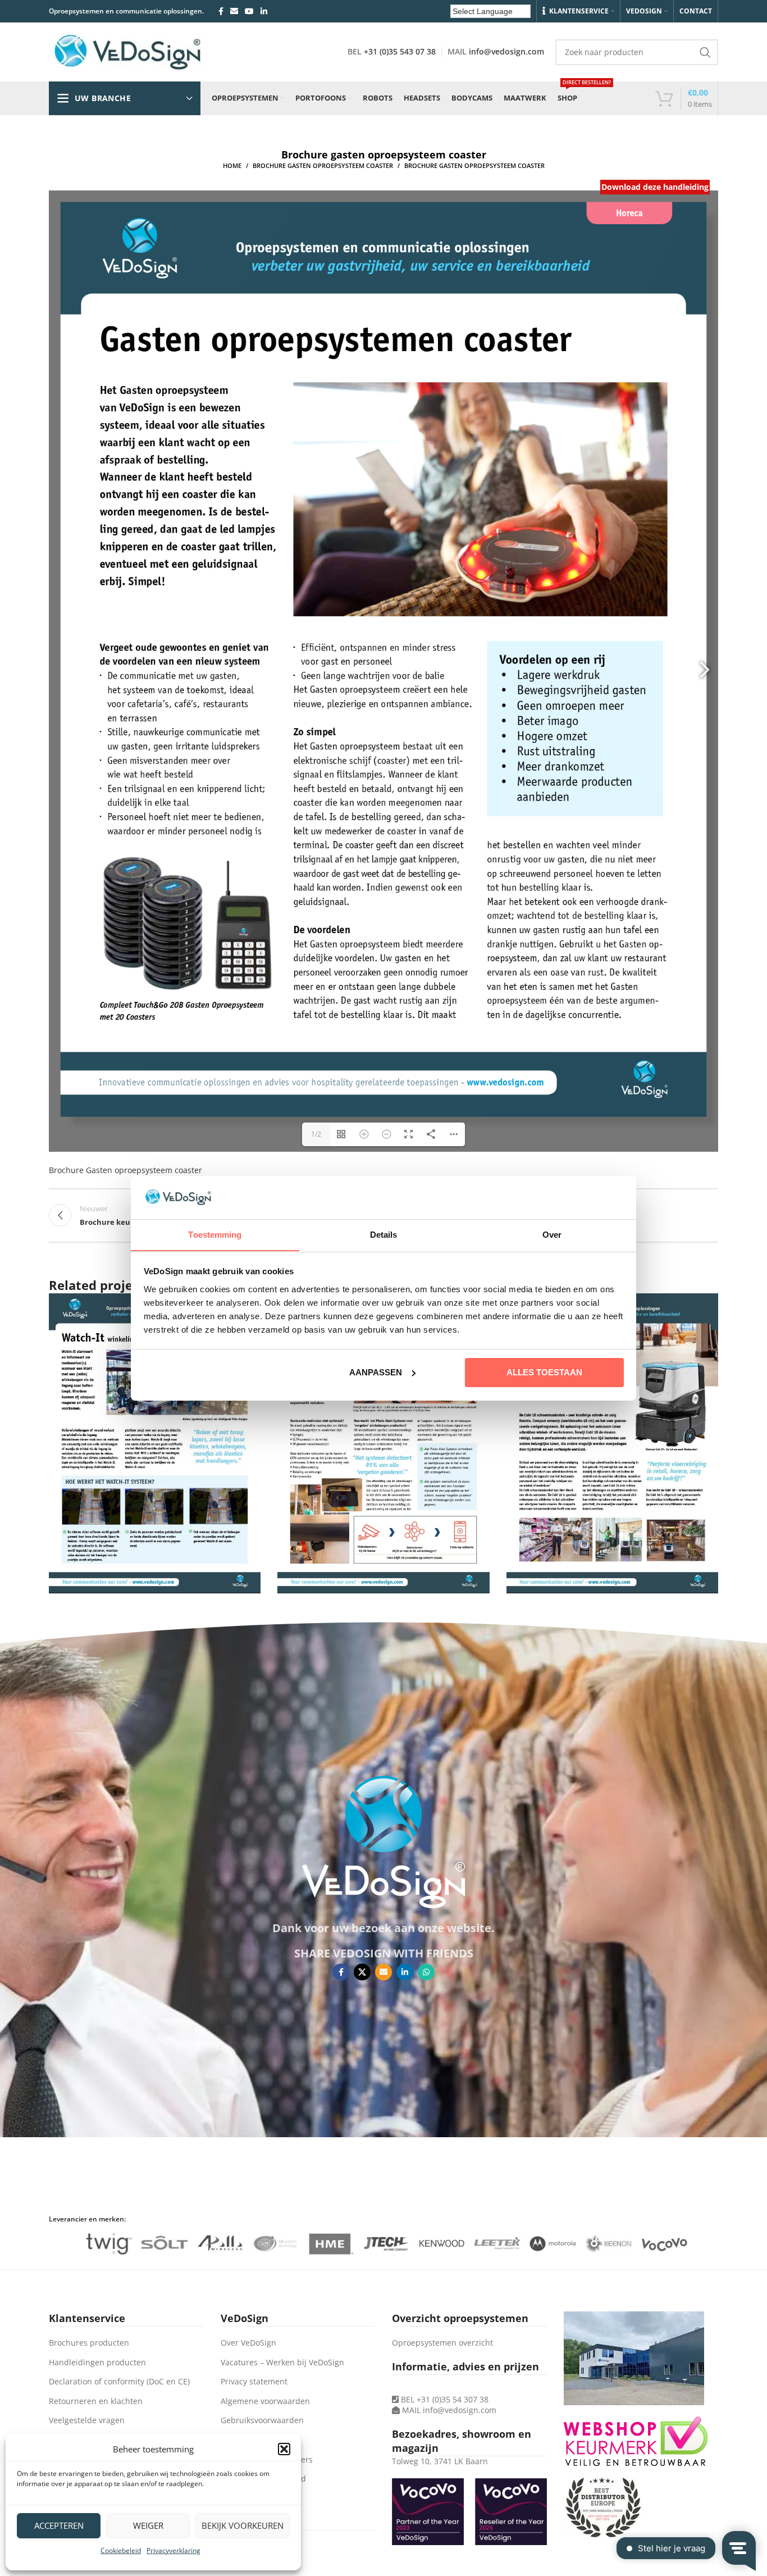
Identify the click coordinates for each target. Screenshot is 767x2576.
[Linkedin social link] (264, 11)
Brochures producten (89, 2343)
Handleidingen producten (97, 2362)
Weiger (148, 2525)
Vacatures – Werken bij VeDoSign (282, 2362)
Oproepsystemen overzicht (442, 2343)
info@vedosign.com (506, 51)
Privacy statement (254, 2381)
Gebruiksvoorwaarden (262, 2420)
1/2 (316, 1134)
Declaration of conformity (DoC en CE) (119, 2381)
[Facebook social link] (221, 11)
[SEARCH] (705, 52)
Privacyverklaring (174, 2550)
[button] (284, 2449)
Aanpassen (376, 1372)
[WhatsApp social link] (426, 1972)
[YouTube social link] (249, 11)
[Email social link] (234, 11)
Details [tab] (384, 1234)
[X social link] (362, 1972)
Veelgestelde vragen (87, 2420)
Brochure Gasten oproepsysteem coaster (125, 1170)
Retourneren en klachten (96, 2401)
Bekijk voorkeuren (243, 2525)
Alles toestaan (544, 1372)
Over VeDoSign (248, 2343)
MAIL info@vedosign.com (449, 2410)
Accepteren (59, 2525)
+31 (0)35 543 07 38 (400, 51)
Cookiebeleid (121, 2550)
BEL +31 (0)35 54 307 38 (444, 2399)
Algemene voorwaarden (265, 2401)
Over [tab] (552, 1234)
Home (232, 165)
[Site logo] (127, 51)
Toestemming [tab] (215, 1234)
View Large (704, 1306)
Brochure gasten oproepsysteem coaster (323, 165)
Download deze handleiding (655, 187)
